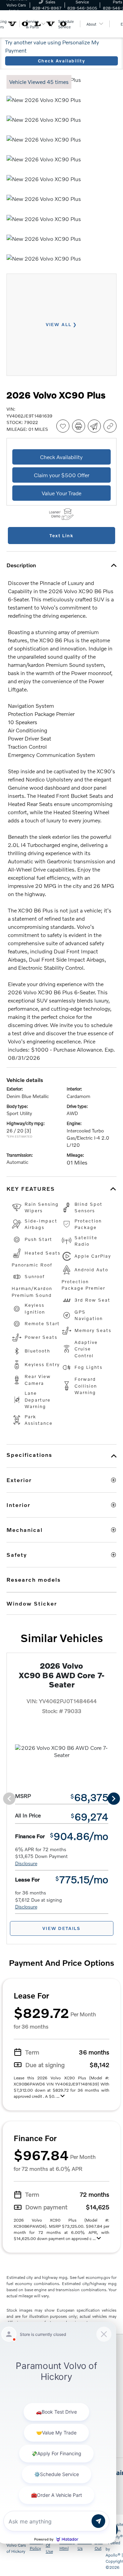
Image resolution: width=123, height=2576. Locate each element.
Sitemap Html (67, 2545)
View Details (61, 1928)
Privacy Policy (36, 2545)
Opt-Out (99, 2545)
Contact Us (85, 2545)
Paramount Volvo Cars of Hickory (17, 2545)
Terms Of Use (51, 2545)
